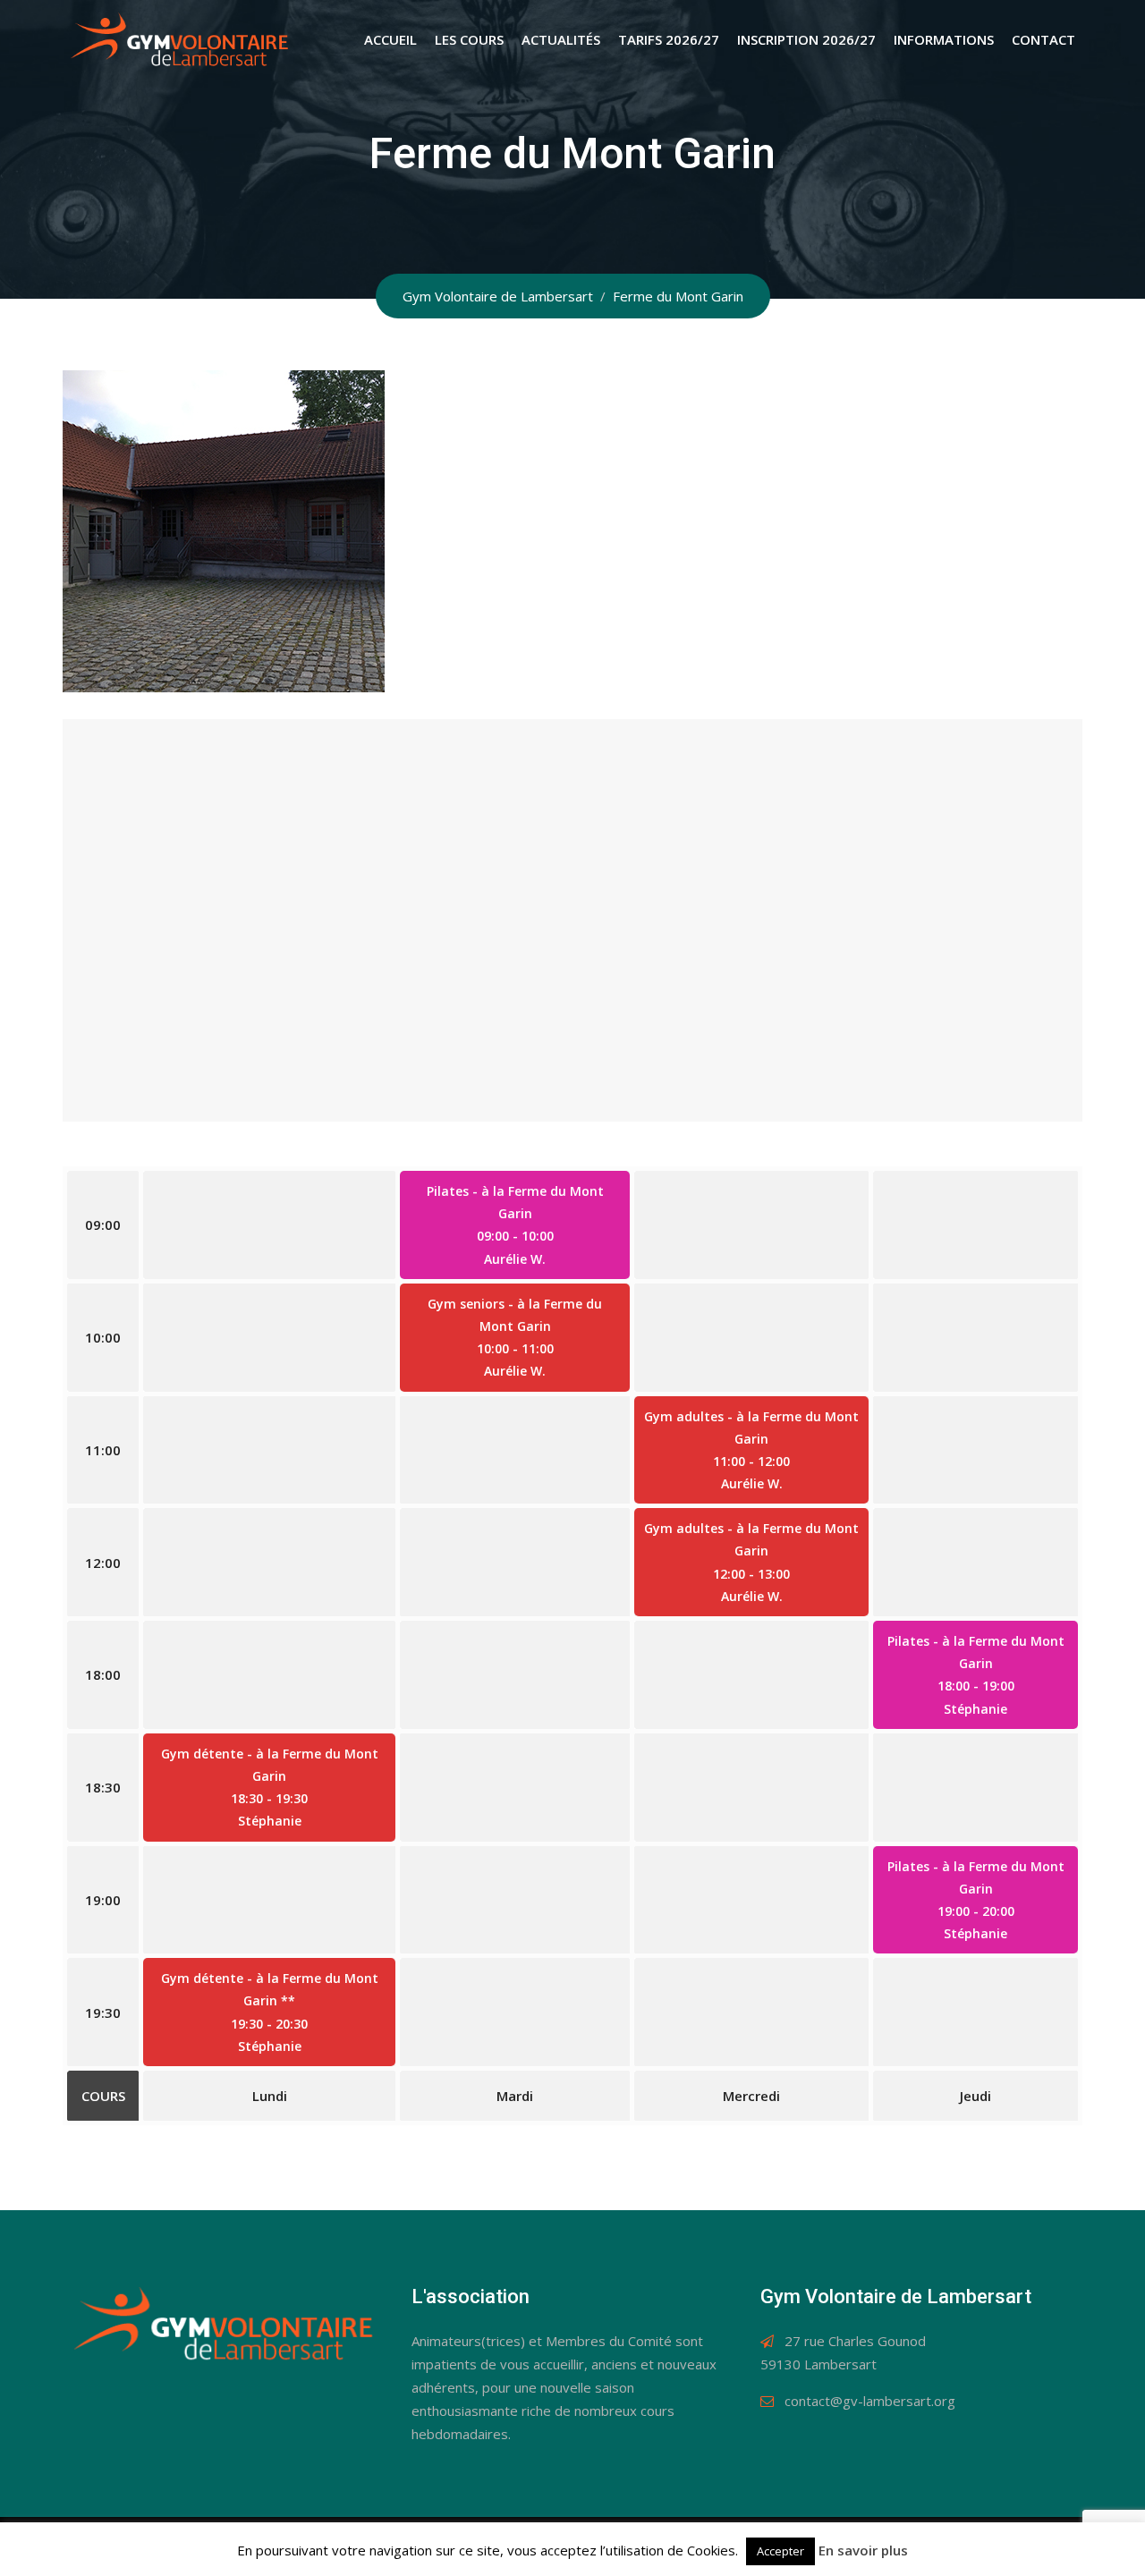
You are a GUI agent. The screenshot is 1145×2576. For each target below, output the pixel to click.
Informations (944, 39)
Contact (1043, 39)
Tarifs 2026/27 (669, 39)
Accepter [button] (780, 2551)
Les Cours (469, 39)
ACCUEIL (390, 39)
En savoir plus (863, 2550)
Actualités (561, 39)
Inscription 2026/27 (806, 39)
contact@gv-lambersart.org (870, 2401)
